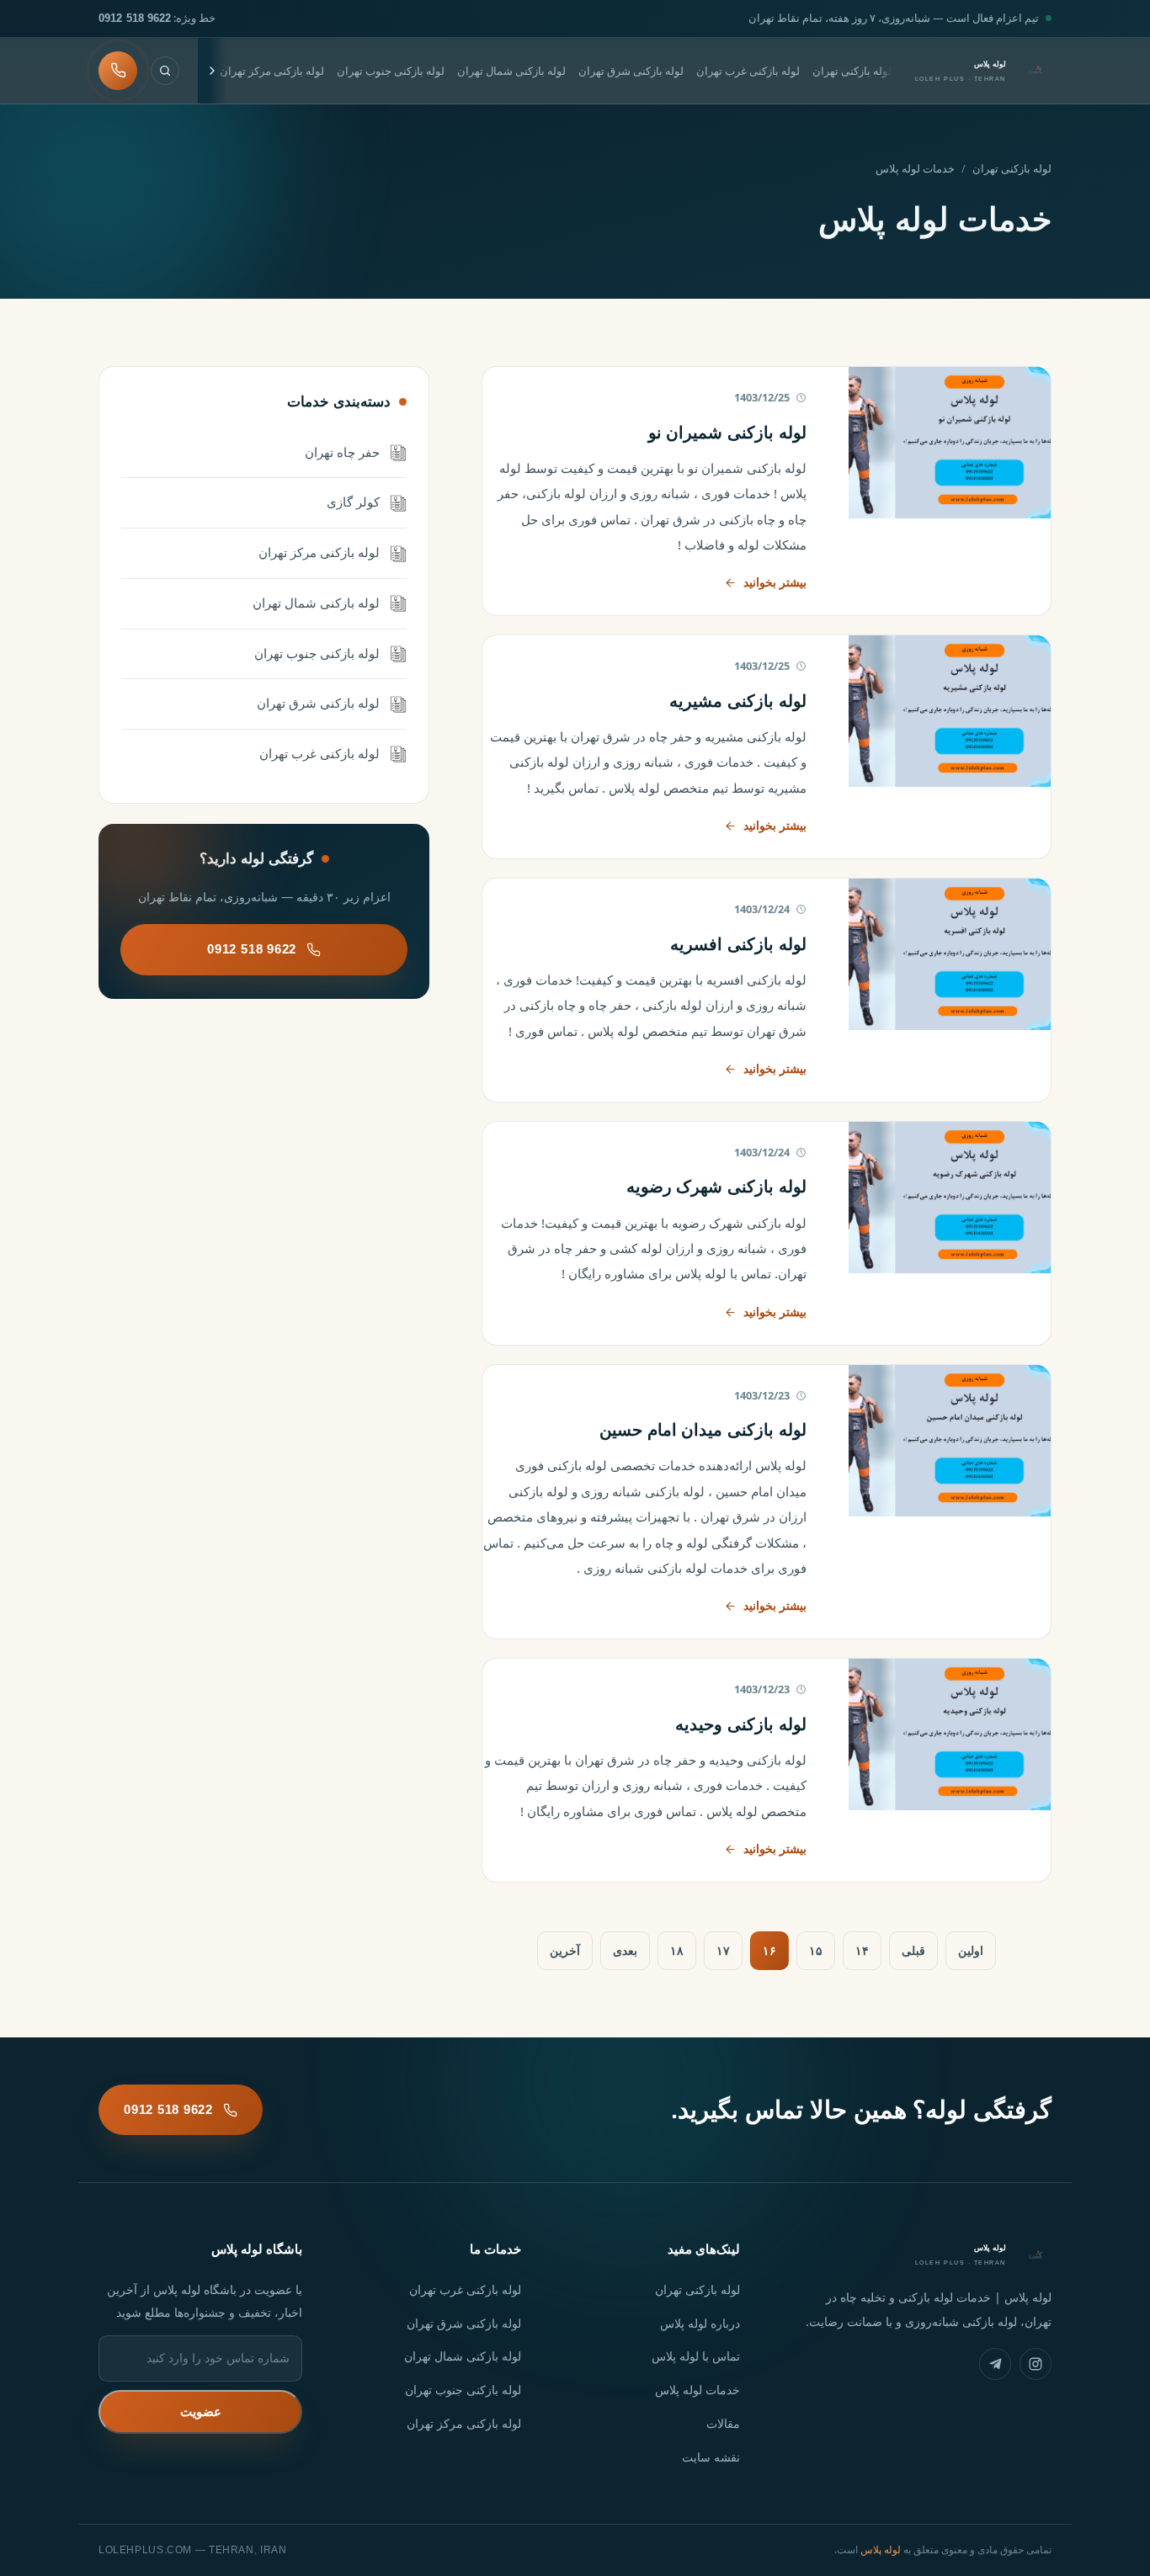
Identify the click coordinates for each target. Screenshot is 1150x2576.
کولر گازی (353, 502)
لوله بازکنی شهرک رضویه (716, 1187)
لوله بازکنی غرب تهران (748, 71)
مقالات (723, 2423)
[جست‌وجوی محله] (165, 71)
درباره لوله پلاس (700, 2323)
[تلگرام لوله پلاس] (995, 2364)
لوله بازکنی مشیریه (738, 701)
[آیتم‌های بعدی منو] (212, 71)
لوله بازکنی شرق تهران (631, 71)
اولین (971, 1950)
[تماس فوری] (118, 71)
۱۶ (769, 1950)
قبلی (913, 1950)
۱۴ (862, 1950)
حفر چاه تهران (342, 452)
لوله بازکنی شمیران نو (727, 433)
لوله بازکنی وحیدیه (741, 1724)
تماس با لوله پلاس (696, 2356)
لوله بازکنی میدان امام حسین (703, 1430)
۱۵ (816, 1950)
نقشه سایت (711, 2457)
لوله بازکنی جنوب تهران (391, 71)
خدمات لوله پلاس (697, 2390)
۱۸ (677, 1950)
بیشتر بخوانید (775, 582)
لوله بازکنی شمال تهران (511, 71)
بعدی (625, 1950)
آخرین (565, 1950)
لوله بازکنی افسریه (738, 944)
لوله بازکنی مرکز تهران (272, 71)
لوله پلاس (881, 2549)
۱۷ (723, 1950)
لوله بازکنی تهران (852, 71)
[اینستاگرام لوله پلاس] (1036, 2364)
